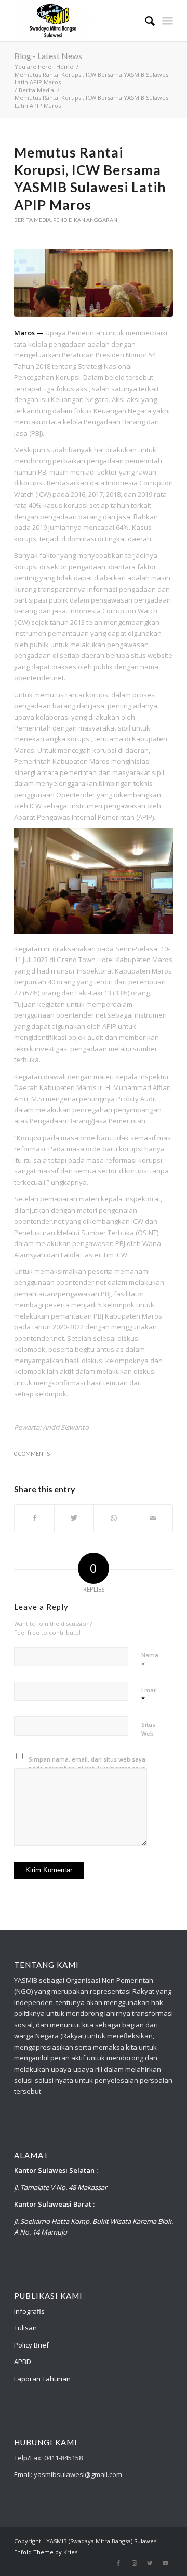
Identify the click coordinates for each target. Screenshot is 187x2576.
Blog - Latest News (48, 56)
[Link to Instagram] (134, 2563)
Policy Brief (31, 2345)
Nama (150, 1660)
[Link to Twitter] (150, 2563)
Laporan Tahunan (42, 2379)
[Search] (145, 21)
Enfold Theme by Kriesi (46, 2552)
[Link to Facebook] (118, 2563)
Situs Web (148, 1729)
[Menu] (168, 21)
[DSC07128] (94, 283)
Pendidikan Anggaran (85, 220)
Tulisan (25, 2328)
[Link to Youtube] (165, 2563)
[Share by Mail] (153, 1518)
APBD (23, 2362)
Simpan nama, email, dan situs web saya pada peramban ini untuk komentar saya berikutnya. (87, 1768)
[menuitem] (145, 21)
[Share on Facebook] (34, 1518)
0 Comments (32, 1454)
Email (149, 1695)
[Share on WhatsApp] (113, 1518)
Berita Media (32, 220)
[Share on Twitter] (74, 1518)
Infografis (29, 2311)
